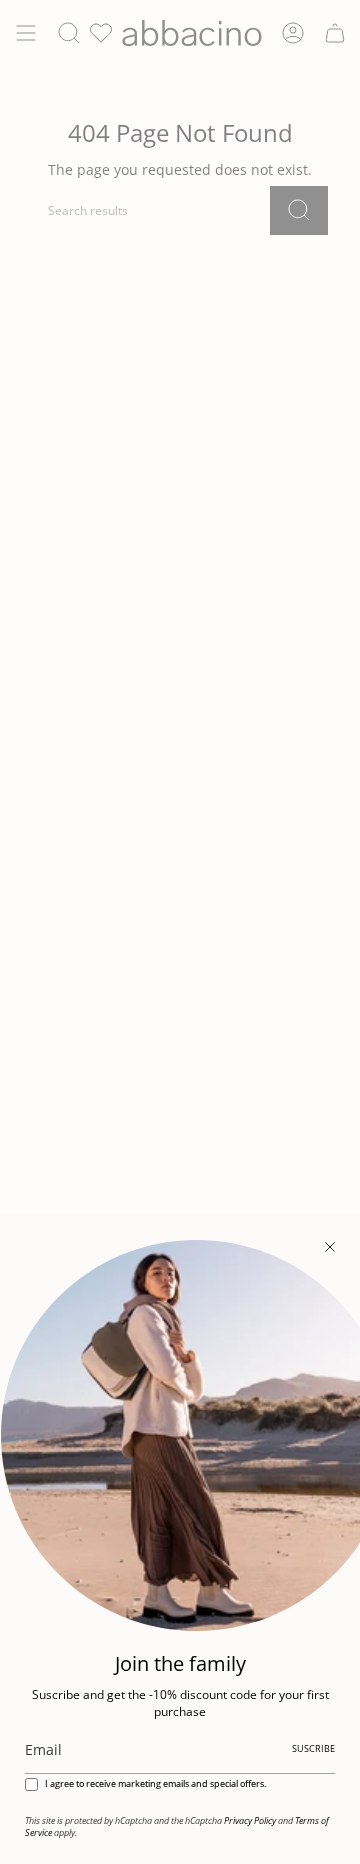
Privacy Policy (250, 1821)
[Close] (330, 1247)
